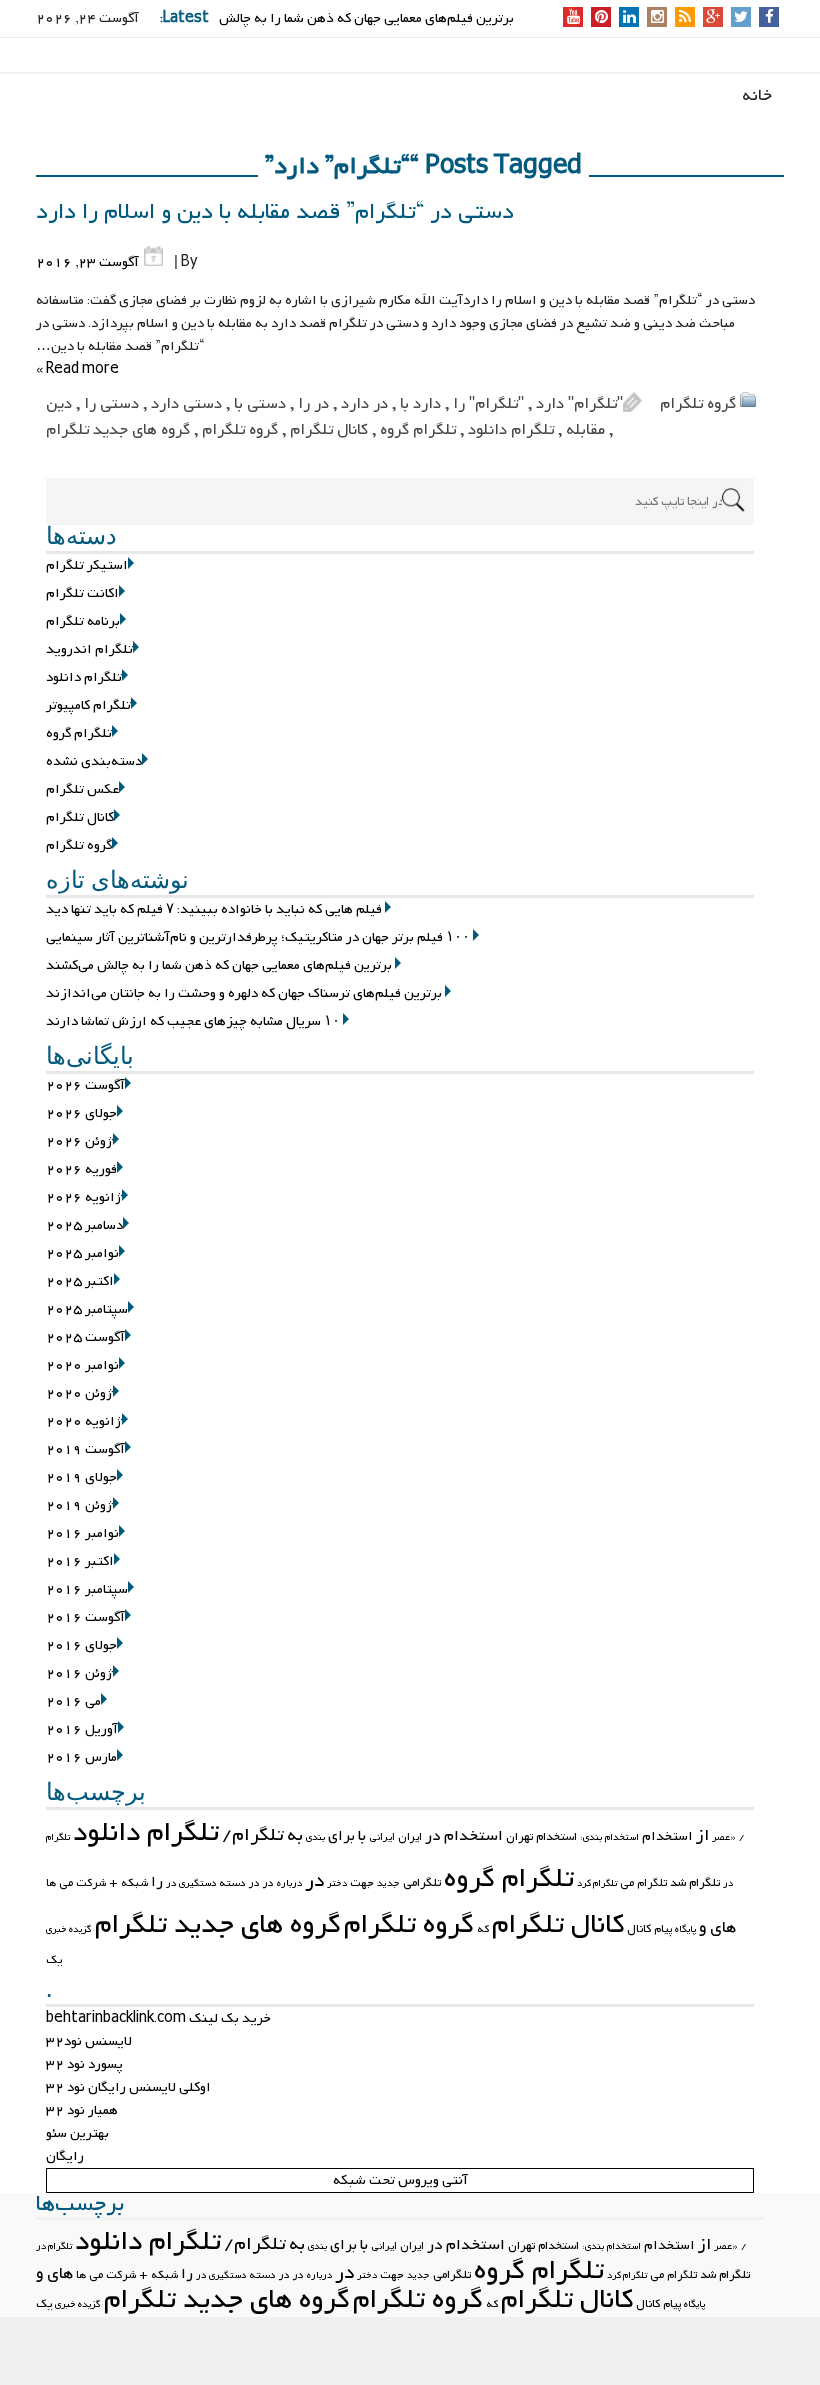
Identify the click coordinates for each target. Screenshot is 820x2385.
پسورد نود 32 (84, 2064)
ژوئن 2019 (79, 1505)
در (314, 1881)
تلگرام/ (253, 1835)
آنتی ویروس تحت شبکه (400, 2180)
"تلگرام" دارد (579, 404)
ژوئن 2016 (79, 1673)
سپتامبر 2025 (87, 1309)
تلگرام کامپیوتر (88, 705)
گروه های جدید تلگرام (118, 430)
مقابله (585, 430)
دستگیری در (191, 1883)
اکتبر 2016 (80, 1561)
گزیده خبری (69, 1929)
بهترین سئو (77, 2133)
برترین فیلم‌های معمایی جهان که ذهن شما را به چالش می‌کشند (219, 965)
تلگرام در (54, 2246)
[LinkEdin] (629, 18)
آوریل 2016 (82, 1729)
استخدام (667, 1836)
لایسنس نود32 (89, 2041)
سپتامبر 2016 (87, 1589)
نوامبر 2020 (82, 1365)
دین (59, 404)
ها (51, 1883)
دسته (232, 1883)
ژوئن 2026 (79, 1141)
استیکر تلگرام (87, 565)
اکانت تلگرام (82, 593)
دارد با (420, 404)
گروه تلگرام (698, 404)
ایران (410, 1837)
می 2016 (73, 1701)
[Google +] (713, 18)
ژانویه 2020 (84, 1421)
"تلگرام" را (488, 404)
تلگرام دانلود (511, 430)
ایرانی (382, 1837)
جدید (388, 1883)
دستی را (111, 404)
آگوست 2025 (85, 1337)
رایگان (65, 2156)
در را (313, 404)
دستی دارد (186, 404)
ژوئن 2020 (79, 1393)
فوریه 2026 (81, 1169)
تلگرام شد (695, 1883)
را (157, 1882)
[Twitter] (741, 18)
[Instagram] (657, 18)
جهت (362, 1883)
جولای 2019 (81, 1477)
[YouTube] (573, 18)
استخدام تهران (541, 1837)
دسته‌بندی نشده (94, 761)
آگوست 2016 (85, 1617)
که (483, 1929)
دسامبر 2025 (84, 1225)
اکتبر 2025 (80, 1281)
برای (341, 1836)
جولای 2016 (81, 1645)
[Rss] (685, 18)
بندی (315, 1837)
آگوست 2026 (85, 1085)
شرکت (91, 1883)
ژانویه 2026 (84, 1197)
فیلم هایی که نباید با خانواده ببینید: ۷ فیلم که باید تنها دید (214, 909)
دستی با (260, 404)
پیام (663, 1929)
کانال (639, 1929)
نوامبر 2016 (82, 1533)
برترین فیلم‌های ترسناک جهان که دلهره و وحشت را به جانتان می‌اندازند (244, 993)
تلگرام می (643, 1883)
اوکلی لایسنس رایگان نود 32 (128, 2087)
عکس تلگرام (82, 789)
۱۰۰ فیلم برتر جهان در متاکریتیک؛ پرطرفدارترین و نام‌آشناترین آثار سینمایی (258, 937)
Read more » (77, 369)
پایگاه (685, 1929)
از (702, 1836)
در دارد (364, 404)
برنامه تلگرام (83, 621)
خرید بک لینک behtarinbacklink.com (158, 2018)
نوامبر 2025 (82, 1253)
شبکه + (128, 1883)
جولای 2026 (81, 1113)
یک (54, 1960)
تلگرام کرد (597, 1883)
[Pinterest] (601, 18)
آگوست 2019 (85, 1449)
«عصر (724, 1837)
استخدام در (464, 1836)
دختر (337, 1883)
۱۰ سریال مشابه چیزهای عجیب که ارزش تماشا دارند (193, 1021)
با (362, 1836)
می (66, 1883)
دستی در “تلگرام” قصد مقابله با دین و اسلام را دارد (275, 212)
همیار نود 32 (82, 2110)
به (295, 1835)
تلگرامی (422, 1883)
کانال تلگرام (329, 430)
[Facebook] (769, 18)
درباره (289, 1883)
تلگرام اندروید (89, 649)
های (723, 1927)
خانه (757, 96)
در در (261, 1883)
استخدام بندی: (609, 1837)
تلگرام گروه (418, 430)
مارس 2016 (81, 1757)
